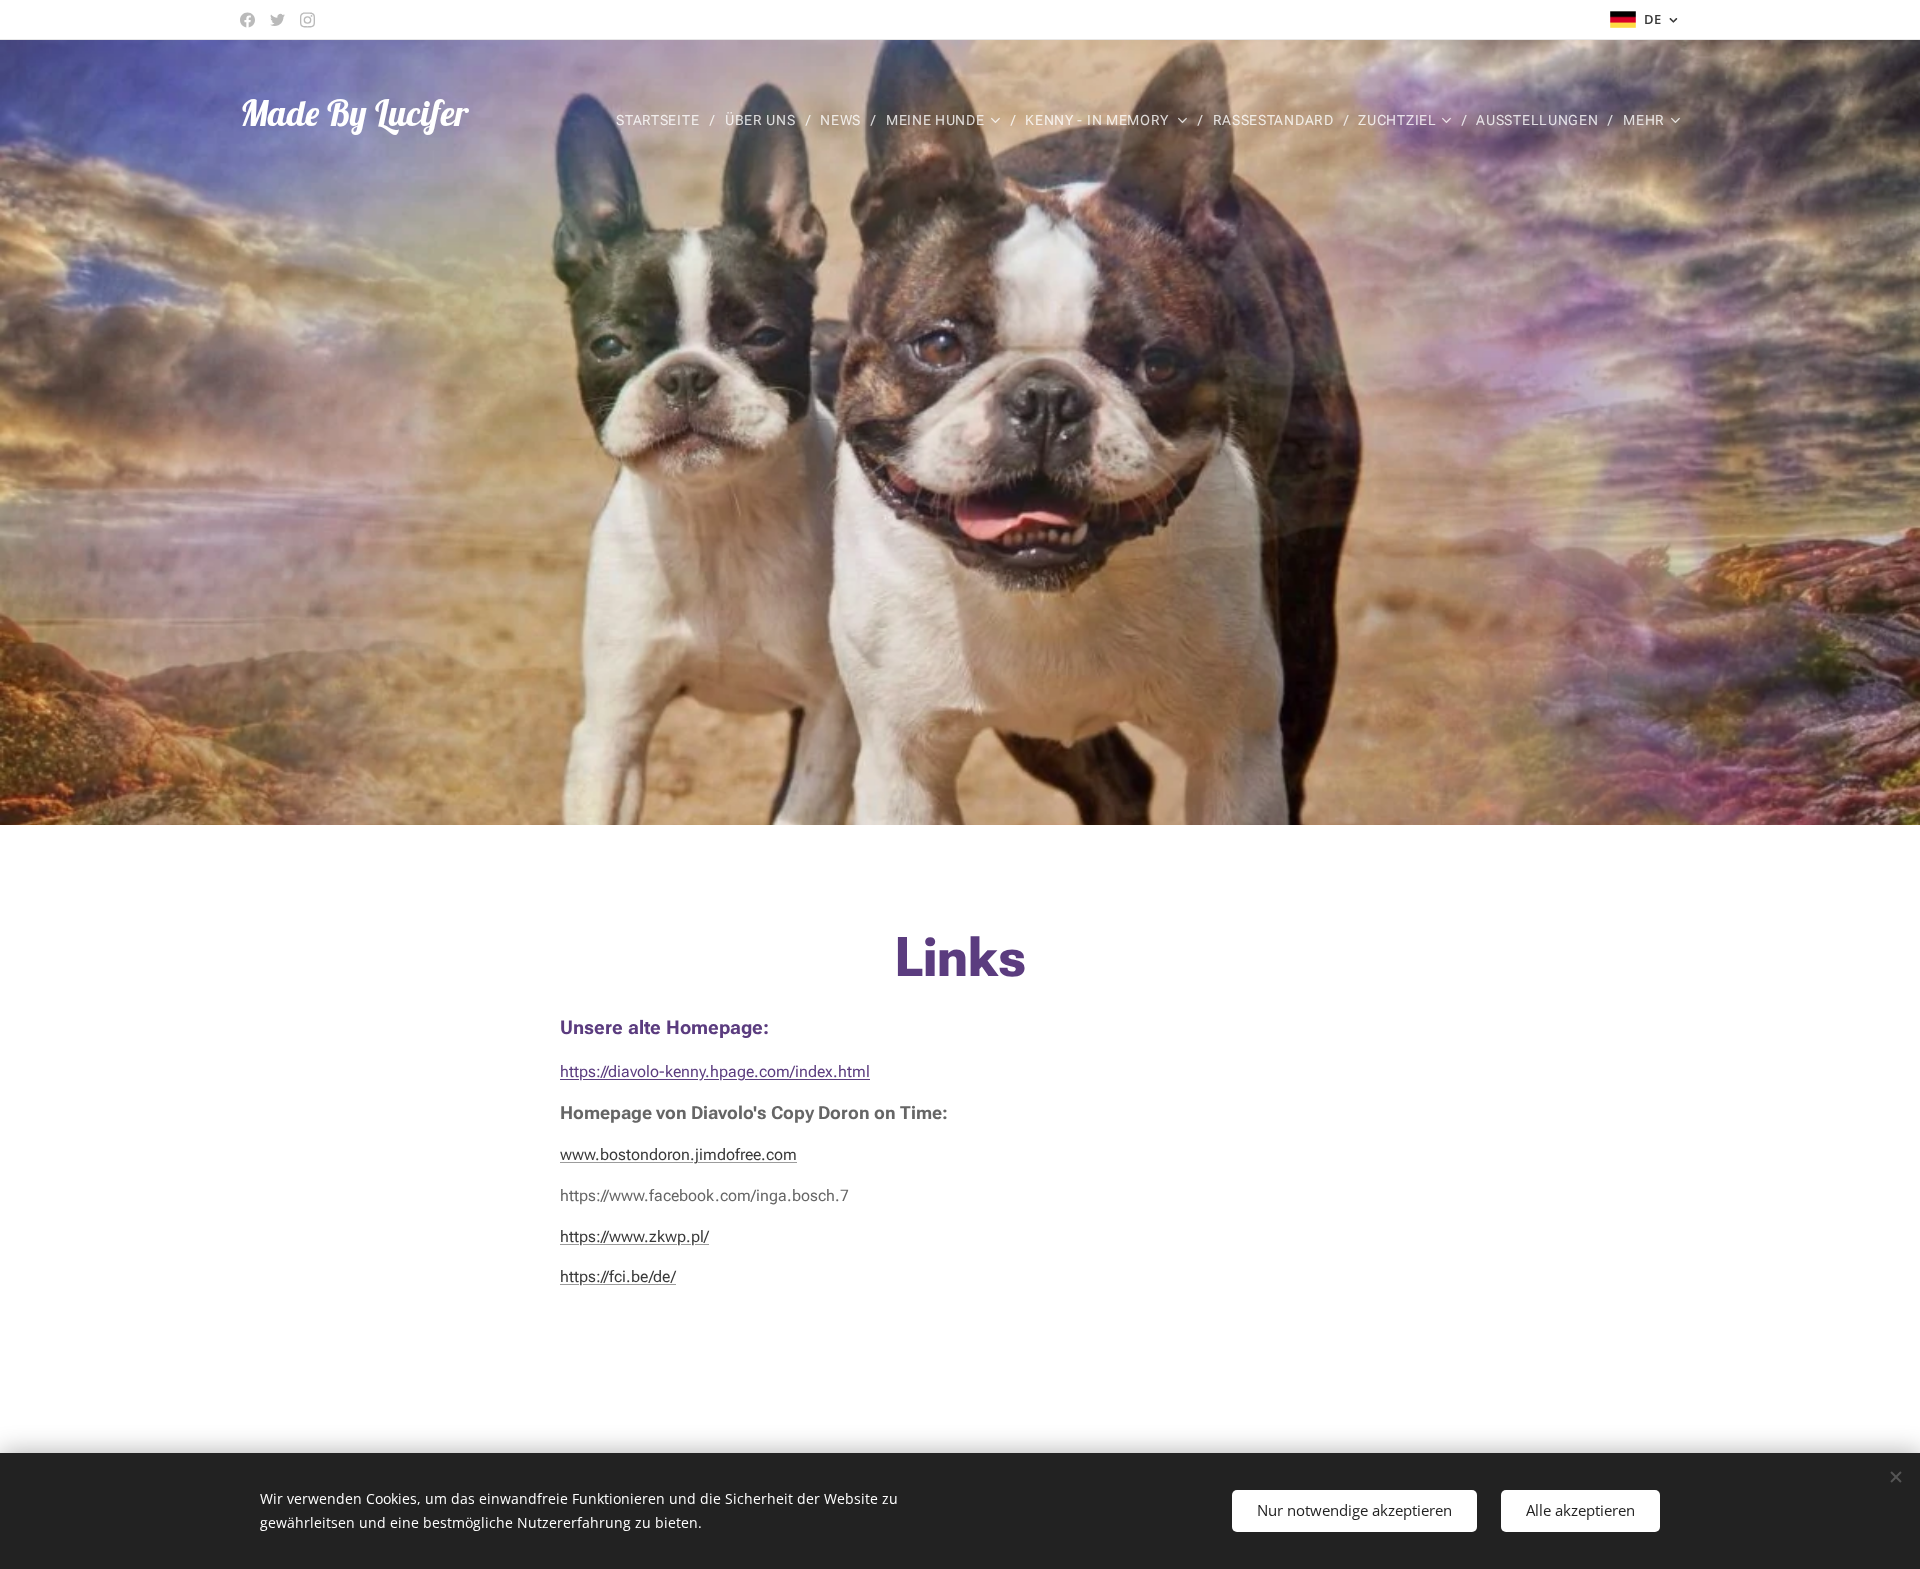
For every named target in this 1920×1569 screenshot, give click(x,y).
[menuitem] (663, 120)
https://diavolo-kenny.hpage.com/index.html (715, 1071)
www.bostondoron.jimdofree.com (678, 1154)
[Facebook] (247, 20)
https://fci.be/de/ (618, 1276)
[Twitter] (277, 20)
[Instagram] (307, 20)
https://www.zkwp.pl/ (634, 1236)
